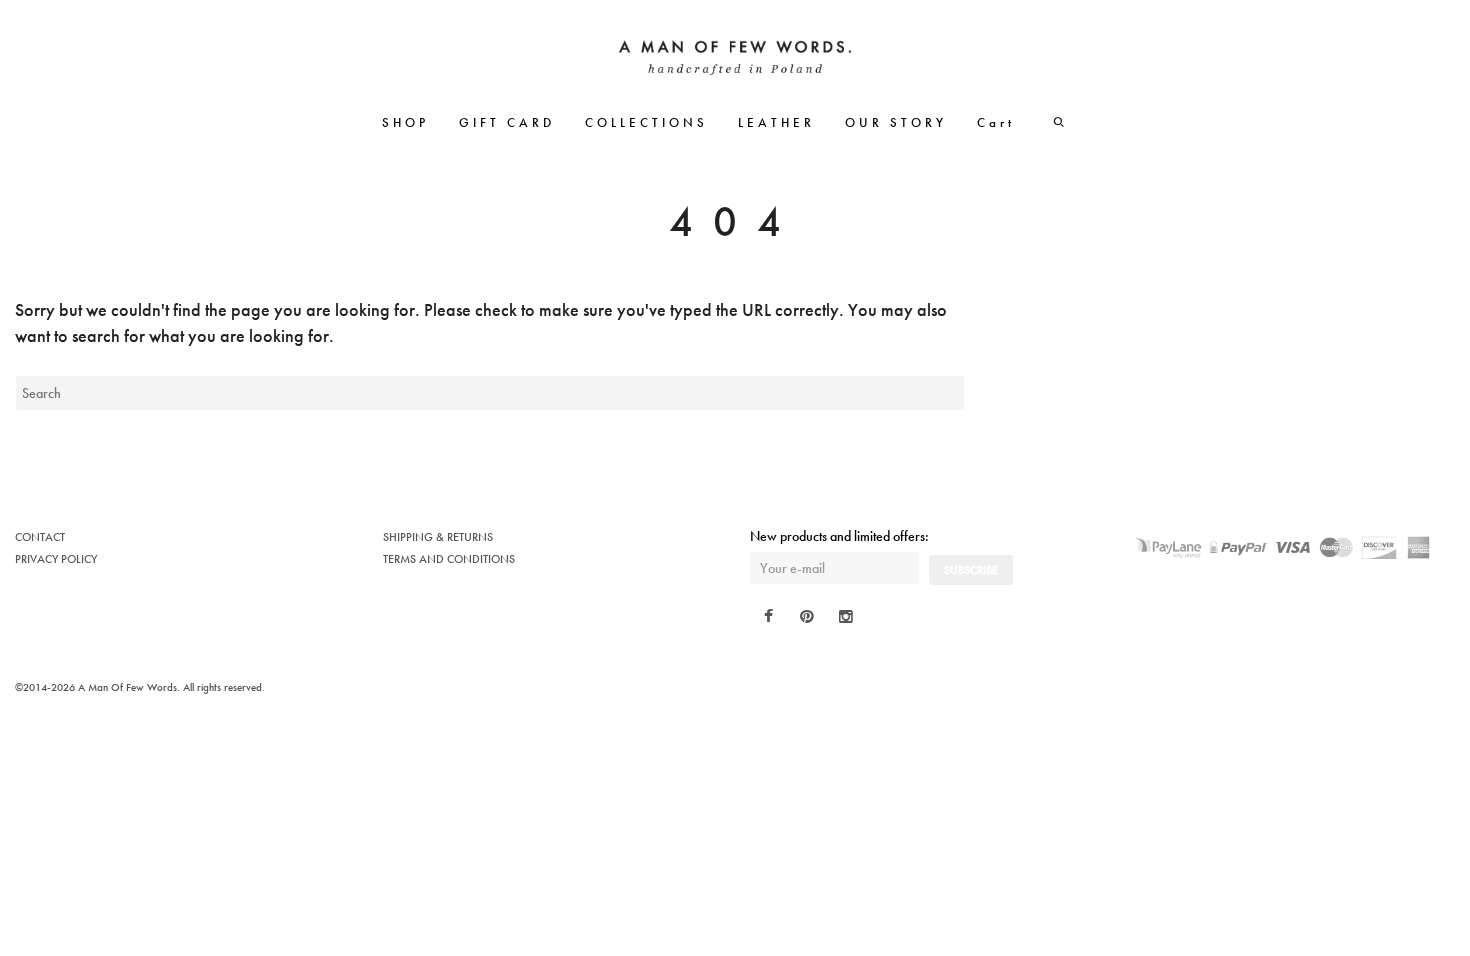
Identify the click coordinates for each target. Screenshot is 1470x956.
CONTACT (40, 537)
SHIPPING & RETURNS (438, 537)
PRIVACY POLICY (56, 559)
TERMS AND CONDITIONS (449, 559)
